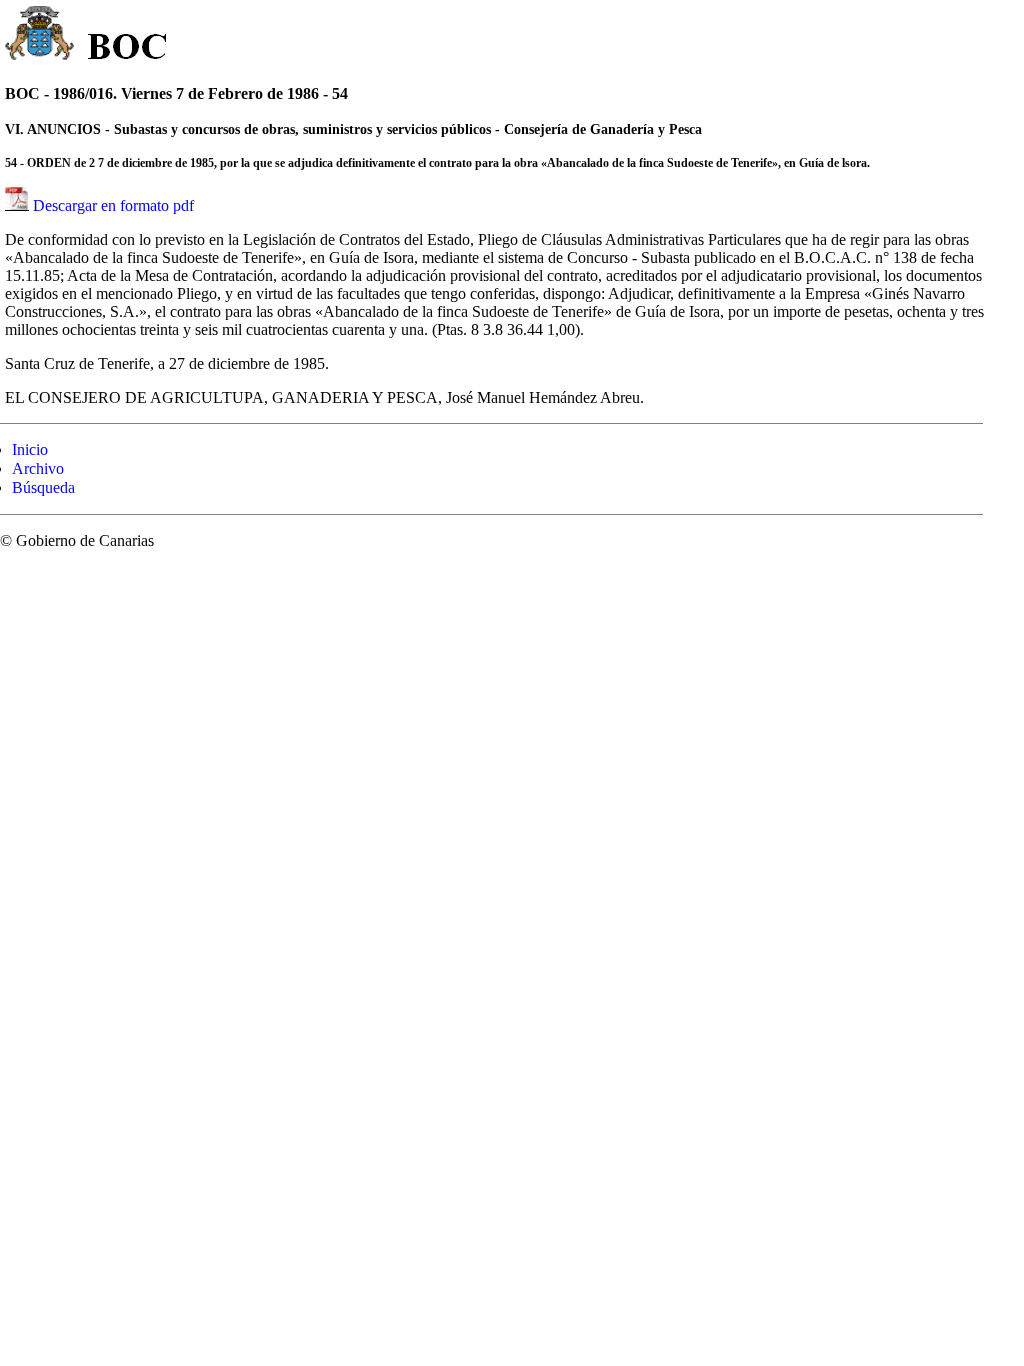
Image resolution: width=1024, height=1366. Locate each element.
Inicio (30, 449)
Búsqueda (43, 487)
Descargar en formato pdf (113, 205)
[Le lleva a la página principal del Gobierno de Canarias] (40, 36)
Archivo (38, 468)
